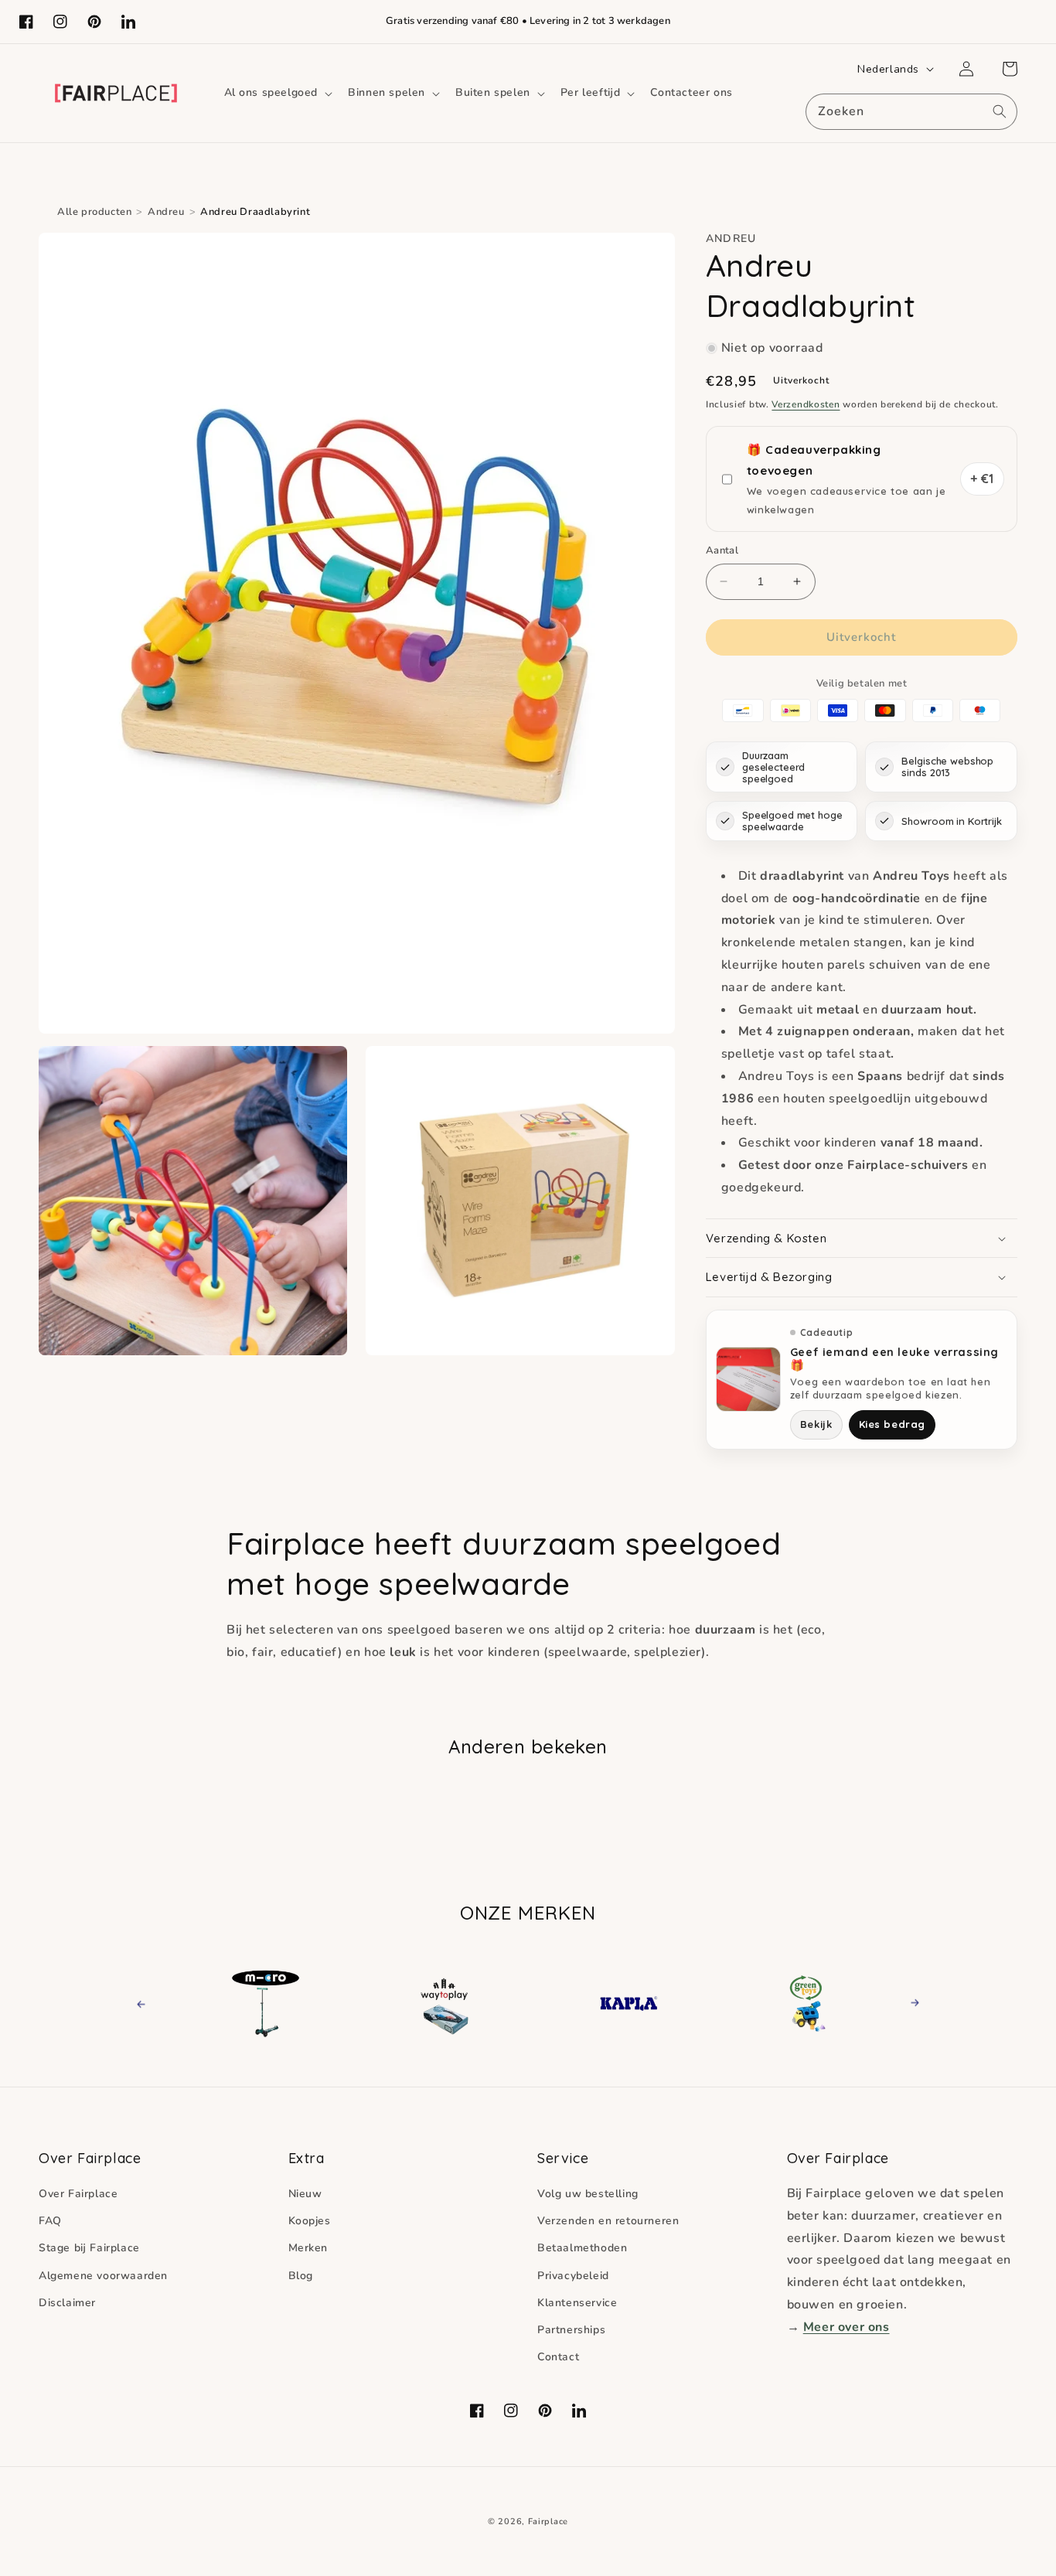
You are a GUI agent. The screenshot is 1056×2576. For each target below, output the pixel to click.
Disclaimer (67, 2303)
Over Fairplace (78, 2194)
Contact (558, 2357)
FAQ (50, 2221)
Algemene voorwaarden (103, 2276)
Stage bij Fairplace (89, 2248)
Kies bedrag (892, 1424)
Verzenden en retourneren (608, 2221)
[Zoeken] (1000, 111)
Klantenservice (577, 2303)
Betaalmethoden (582, 2248)
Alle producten (94, 212)
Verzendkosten (806, 404)
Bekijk (816, 1424)
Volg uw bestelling (588, 2194)
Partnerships (571, 2330)
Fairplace (548, 2521)
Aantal (722, 550)
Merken (308, 2248)
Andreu (166, 212)
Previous (155, 2003)
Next (910, 2003)
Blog (301, 2276)
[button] (277, 93)
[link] (266, 2002)
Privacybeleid (573, 2276)
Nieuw (305, 2194)
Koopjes (310, 2221)
